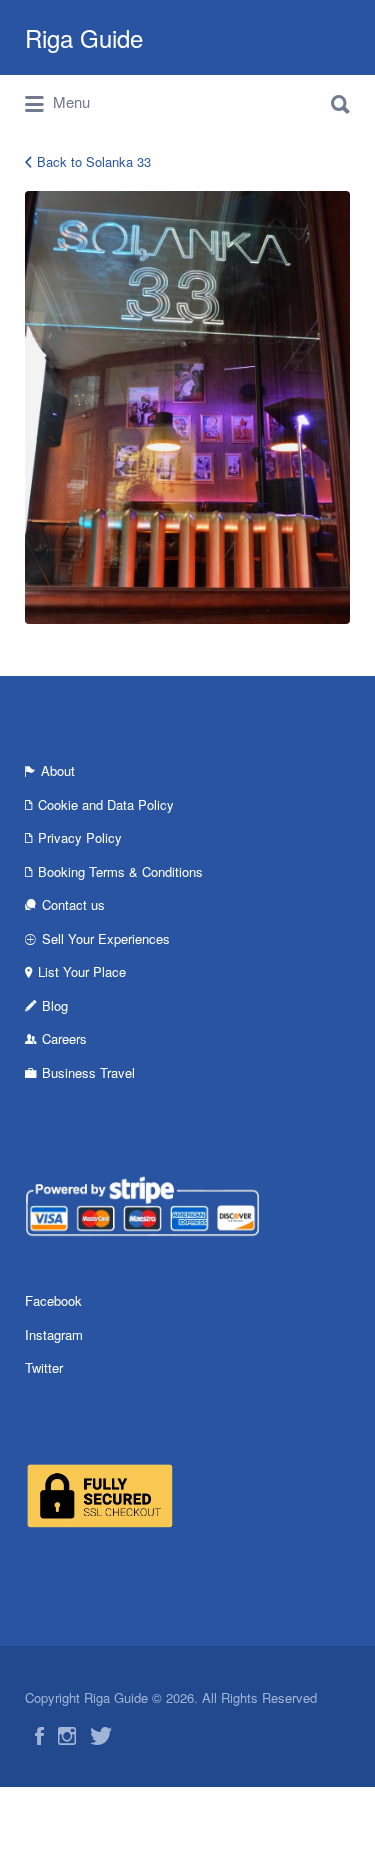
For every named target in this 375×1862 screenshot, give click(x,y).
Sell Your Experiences (106, 938)
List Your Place (82, 971)
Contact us (73, 904)
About (58, 770)
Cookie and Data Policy (106, 804)
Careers (64, 1038)
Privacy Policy (80, 837)
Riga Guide (84, 37)
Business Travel (88, 1072)
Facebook (53, 1300)
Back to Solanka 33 (94, 161)
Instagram (54, 1334)
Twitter (44, 1367)
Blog (55, 1005)
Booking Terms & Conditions (120, 871)
